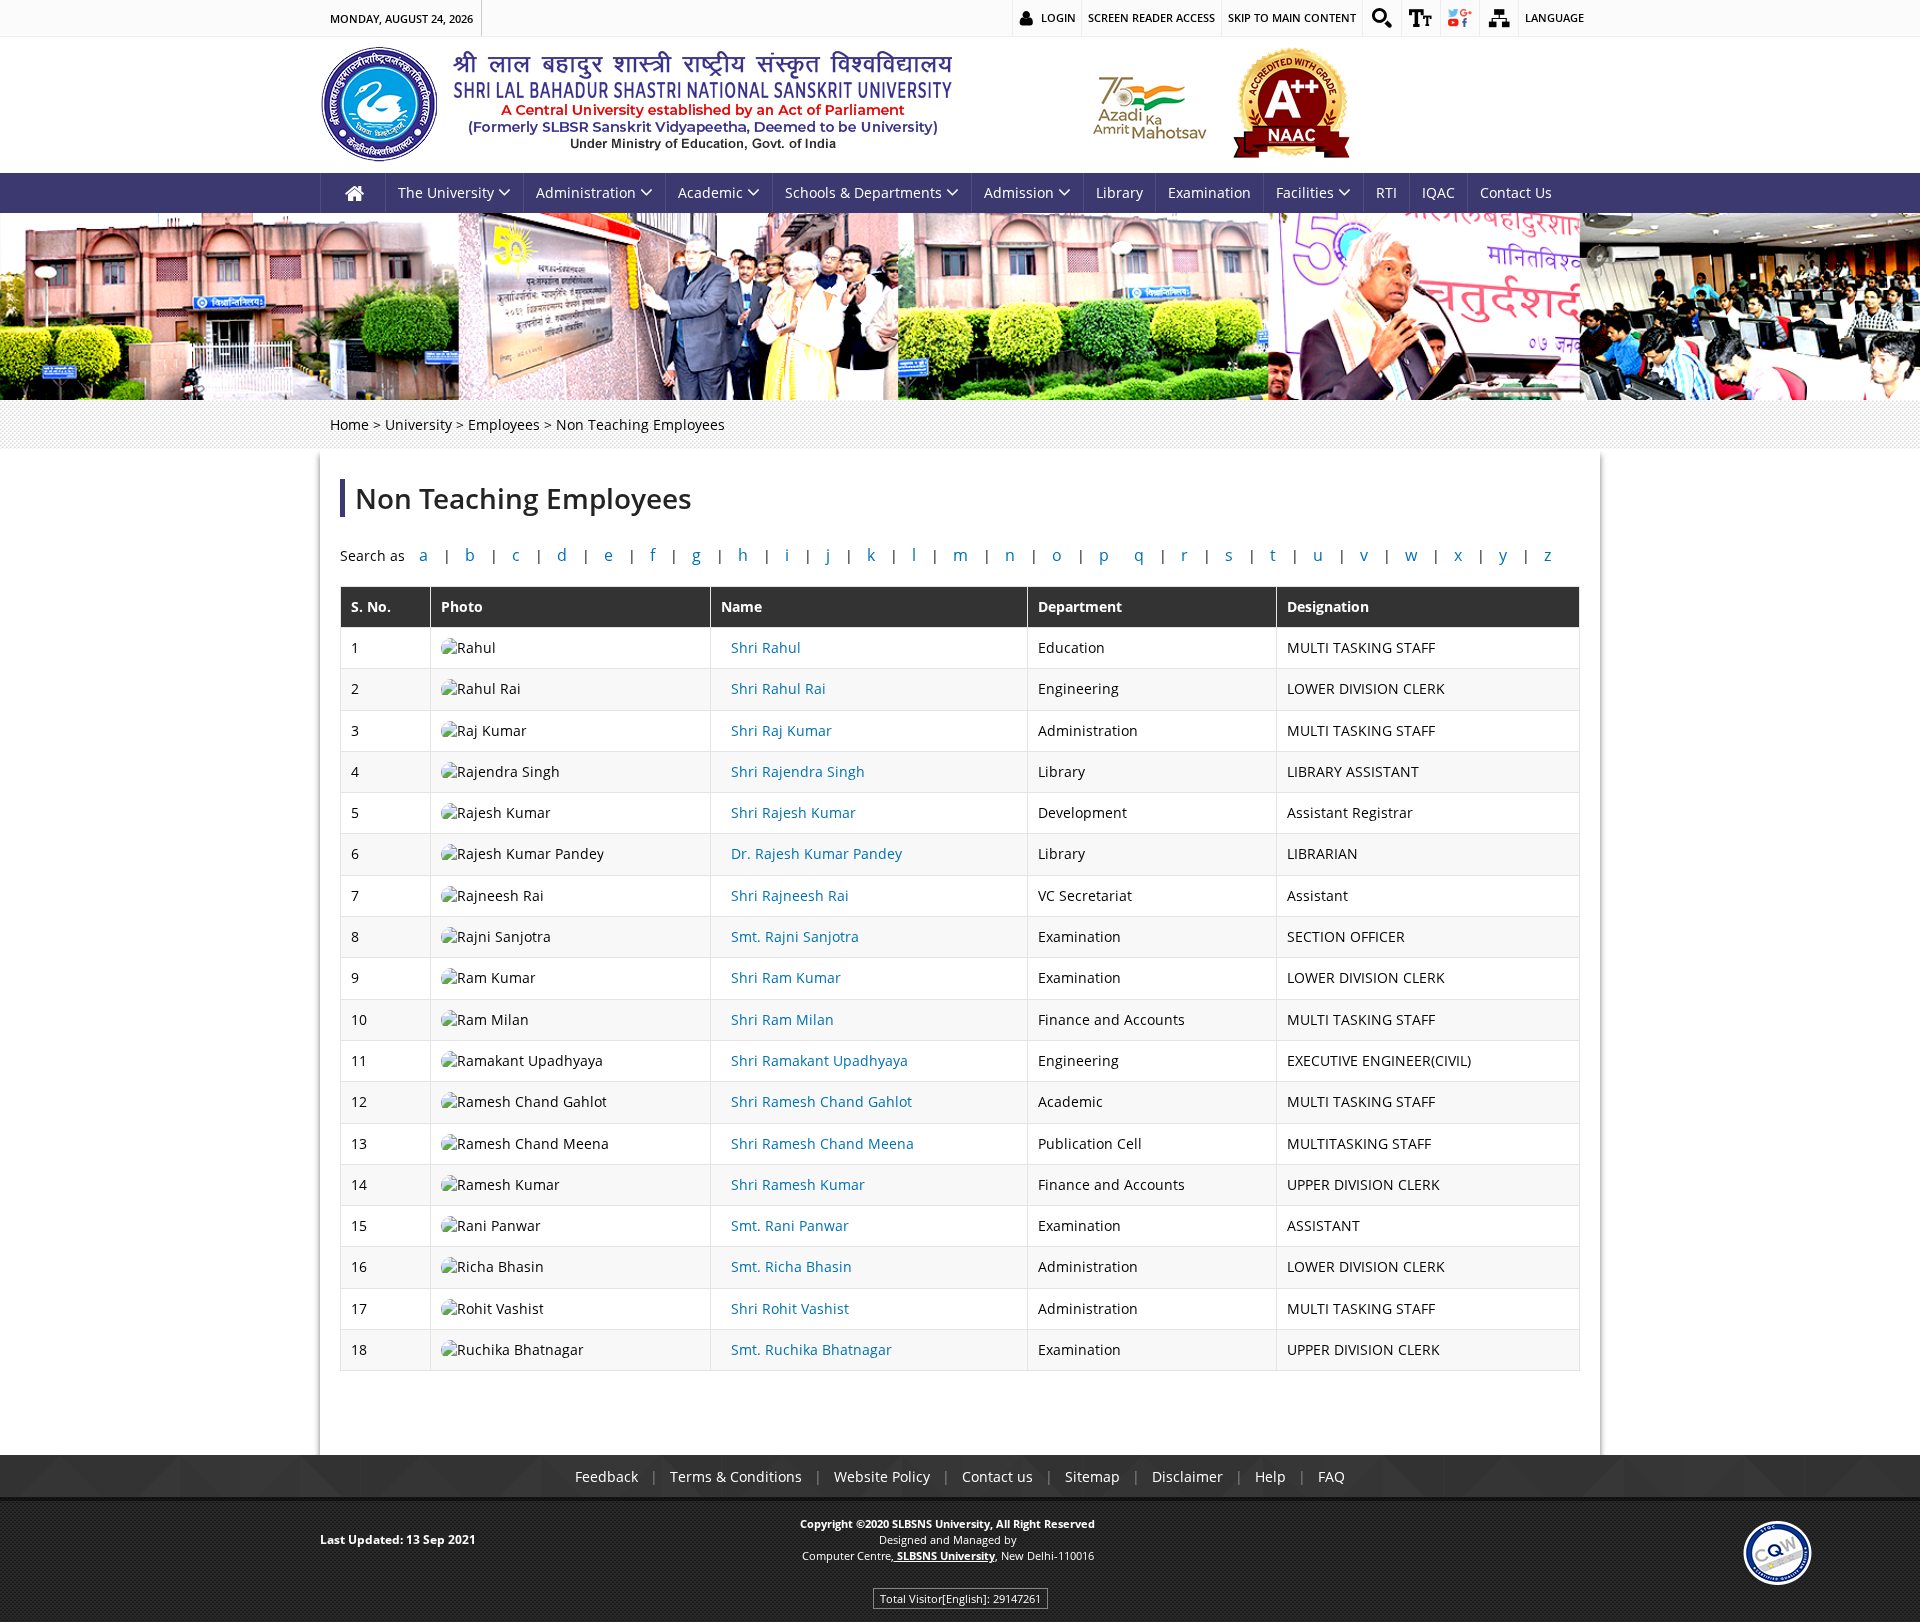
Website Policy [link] (882, 1476)
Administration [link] (586, 192)
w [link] (1411, 555)
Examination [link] (1209, 192)
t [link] (1273, 555)
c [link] (516, 555)
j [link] (828, 555)
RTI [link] (1386, 192)
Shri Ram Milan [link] (782, 1019)
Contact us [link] (997, 1476)
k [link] (871, 555)
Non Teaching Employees (523, 498)
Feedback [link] (606, 1476)
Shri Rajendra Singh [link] (798, 771)
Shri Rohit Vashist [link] (790, 1308)
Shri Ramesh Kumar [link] (798, 1184)
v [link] (1364, 555)
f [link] (652, 555)
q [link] (1139, 555)
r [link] (1184, 555)
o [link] (1057, 555)
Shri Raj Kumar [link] (781, 730)
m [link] (960, 555)
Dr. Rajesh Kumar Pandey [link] (816, 853)
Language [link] (1554, 17)
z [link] (1547, 555)
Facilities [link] (1305, 192)
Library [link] (1119, 192)
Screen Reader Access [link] (1151, 17)
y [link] (1503, 555)
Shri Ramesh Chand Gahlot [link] (821, 1101)
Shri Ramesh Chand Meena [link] (822, 1143)
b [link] (470, 555)
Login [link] (1058, 17)
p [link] (1104, 555)
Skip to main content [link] (1292, 17)
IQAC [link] (1438, 192)
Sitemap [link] (1092, 1476)
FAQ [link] (1331, 1476)
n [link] (1010, 555)
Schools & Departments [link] (863, 192)
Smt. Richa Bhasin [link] (791, 1266)
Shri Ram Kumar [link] (786, 977)
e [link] (608, 555)
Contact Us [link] (1516, 192)
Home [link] (349, 424)
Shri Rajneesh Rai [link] (790, 895)
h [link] (743, 555)
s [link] (1229, 555)
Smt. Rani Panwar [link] (790, 1225)
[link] (1382, 18)
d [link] (562, 555)
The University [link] (446, 192)
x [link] (1458, 555)
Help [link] (1270, 1476)
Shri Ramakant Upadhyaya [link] (819, 1060)
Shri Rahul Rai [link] (778, 688)
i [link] (787, 555)
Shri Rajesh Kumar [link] (793, 812)
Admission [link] (1019, 192)
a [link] (423, 555)
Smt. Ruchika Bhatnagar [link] (811, 1349)
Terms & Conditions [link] (736, 1476)
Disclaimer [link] (1187, 1476)
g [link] (696, 555)
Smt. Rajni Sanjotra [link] (795, 936)
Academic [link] (710, 192)
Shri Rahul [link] (766, 647)
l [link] (914, 555)
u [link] (1318, 555)
